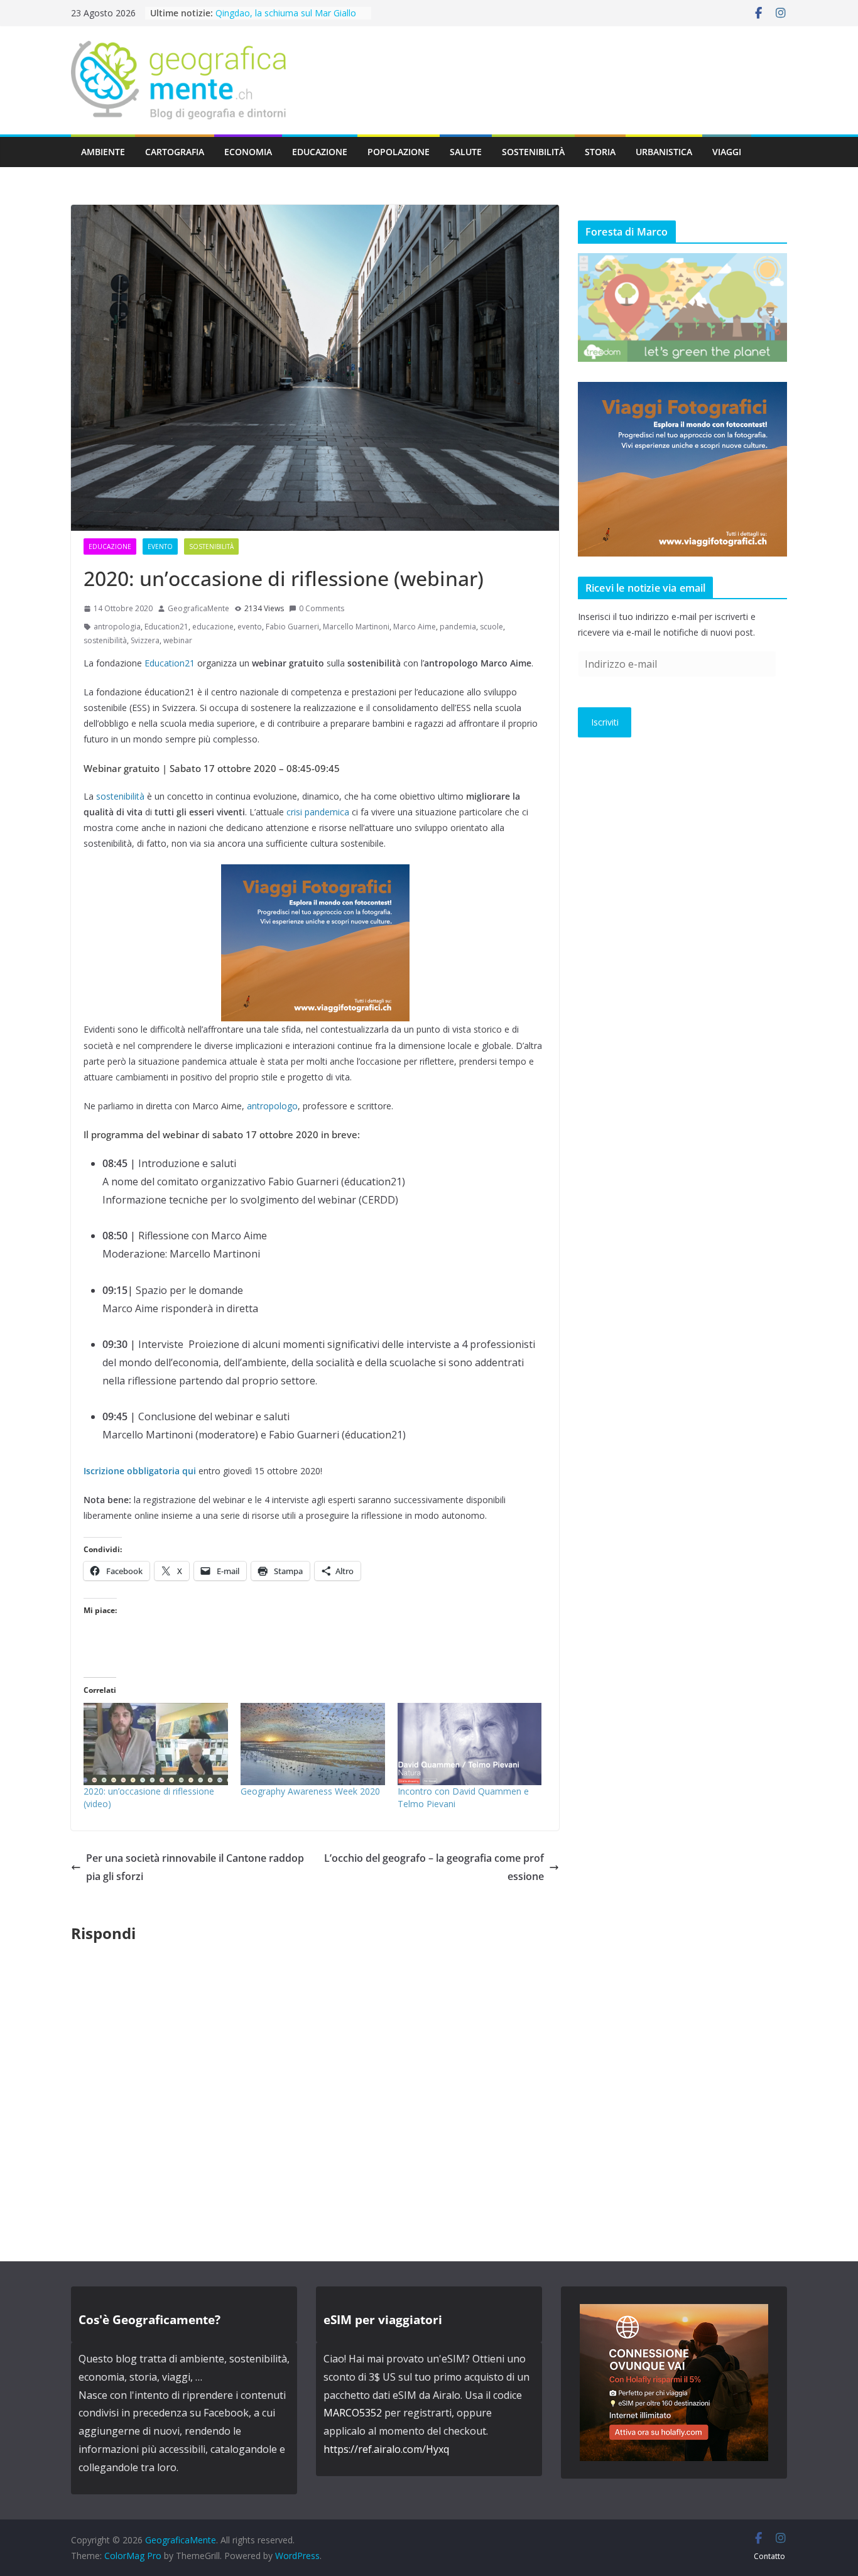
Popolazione (399, 152)
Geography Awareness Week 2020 (310, 1791)
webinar (178, 640)
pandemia (458, 627)
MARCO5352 (353, 2413)
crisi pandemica (317, 812)
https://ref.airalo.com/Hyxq (386, 2449)
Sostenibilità (533, 152)
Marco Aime (415, 627)
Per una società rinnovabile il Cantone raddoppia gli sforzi (195, 1867)
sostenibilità (105, 640)
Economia (248, 152)
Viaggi (727, 152)
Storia (600, 152)
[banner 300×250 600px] (315, 873)
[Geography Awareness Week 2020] (313, 1744)
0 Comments (322, 608)
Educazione (320, 152)
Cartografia (175, 152)
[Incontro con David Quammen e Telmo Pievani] (470, 1744)
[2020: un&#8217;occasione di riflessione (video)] (156, 1744)
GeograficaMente (198, 608)
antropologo (272, 1106)
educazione (213, 627)
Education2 (167, 663)
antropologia (117, 627)
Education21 (166, 627)
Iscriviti (605, 722)
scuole (491, 627)
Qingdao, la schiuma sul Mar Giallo (286, 13)
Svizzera (145, 640)
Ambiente (103, 152)
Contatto (769, 2556)
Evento (160, 546)
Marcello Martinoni (356, 627)
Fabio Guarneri (292, 627)
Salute (466, 152)
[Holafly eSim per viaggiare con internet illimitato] (674, 2313)
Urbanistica (664, 152)
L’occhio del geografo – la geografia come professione (434, 1867)
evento (250, 627)
